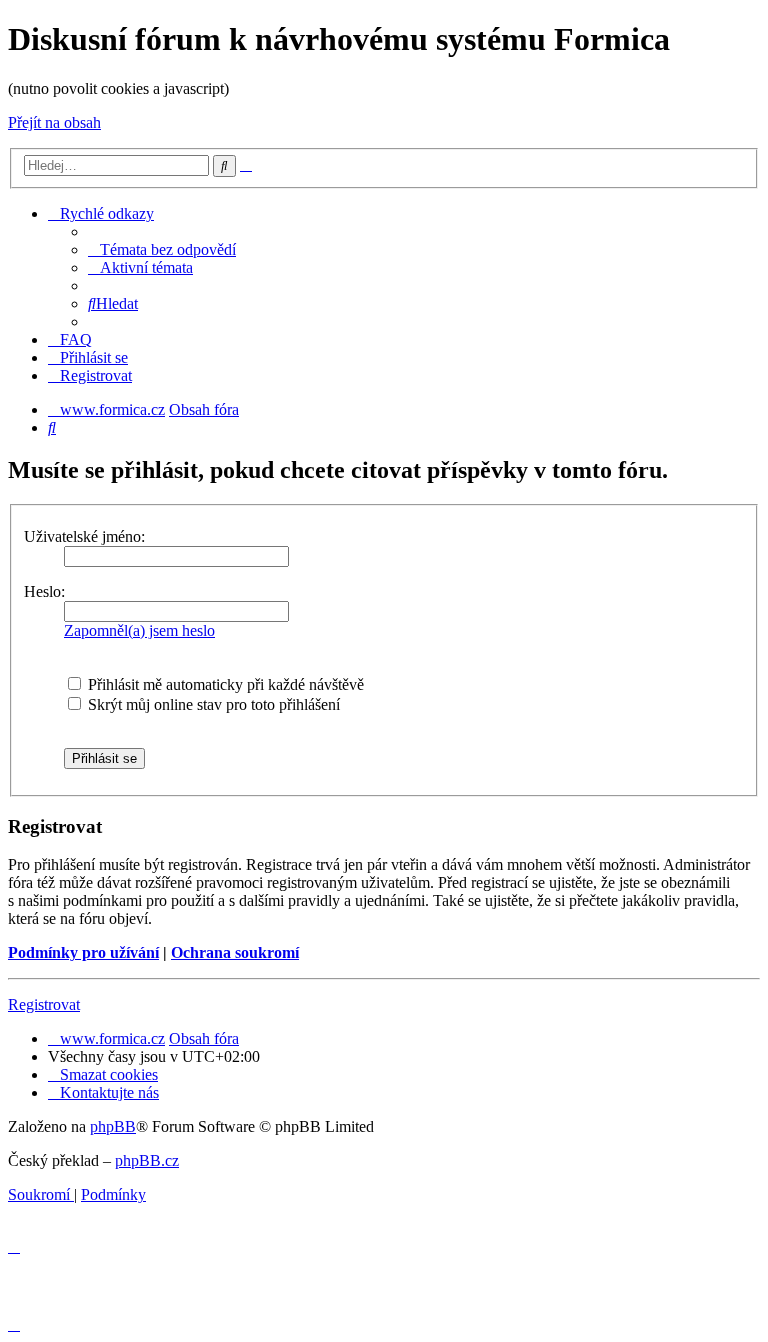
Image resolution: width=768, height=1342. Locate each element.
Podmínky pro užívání (83, 952)
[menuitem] (162, 249)
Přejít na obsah (54, 122)
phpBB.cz (147, 1160)
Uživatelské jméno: (84, 536)
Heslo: (44, 591)
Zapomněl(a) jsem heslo (139, 630)
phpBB (113, 1126)
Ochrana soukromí (235, 952)
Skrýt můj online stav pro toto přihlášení (212, 704)
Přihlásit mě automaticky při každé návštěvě (224, 684)
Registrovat (44, 1004)
